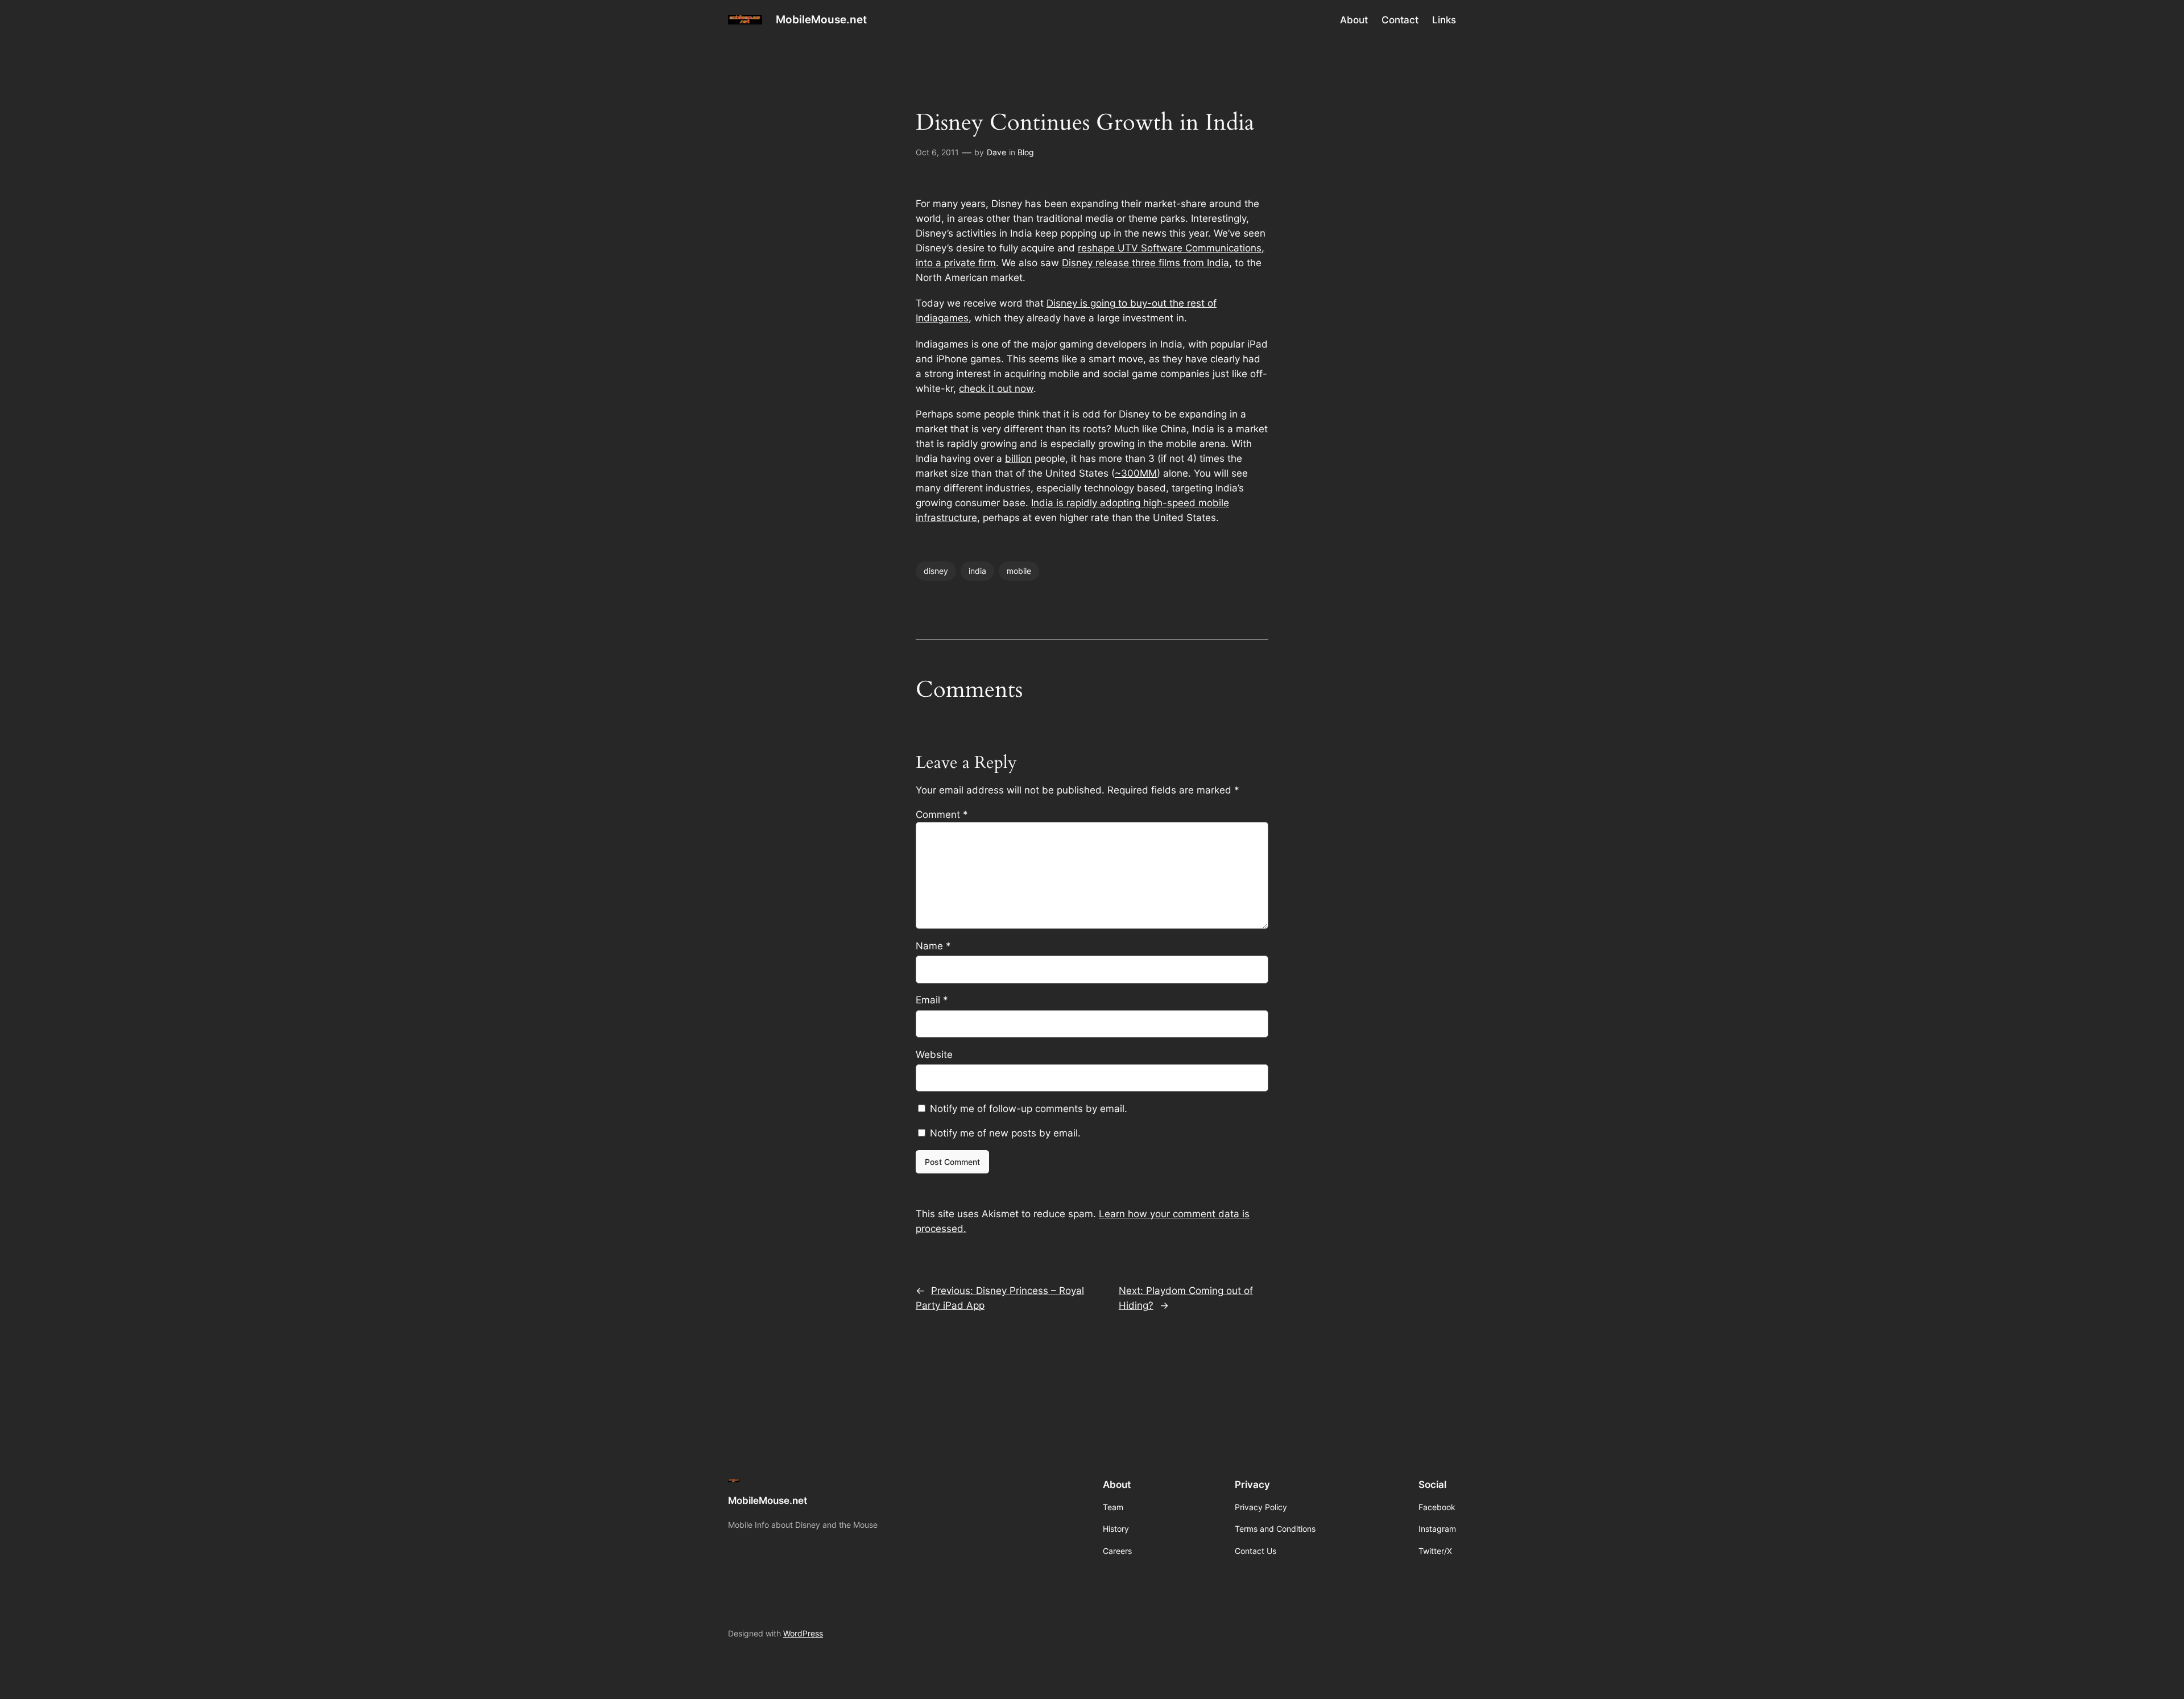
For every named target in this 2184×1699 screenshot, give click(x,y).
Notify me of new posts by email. (1005, 1133)
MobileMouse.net (821, 19)
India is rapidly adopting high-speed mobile (1130, 503)
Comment (942, 815)
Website (934, 1055)
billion (1018, 458)
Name (933, 946)
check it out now (996, 388)
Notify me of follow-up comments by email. (1029, 1109)
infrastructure (946, 518)
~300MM (1136, 473)
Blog (1026, 152)
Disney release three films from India (1145, 263)
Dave (996, 152)
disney (936, 571)
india (977, 571)
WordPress (803, 1633)
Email (932, 1000)
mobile (1019, 571)
